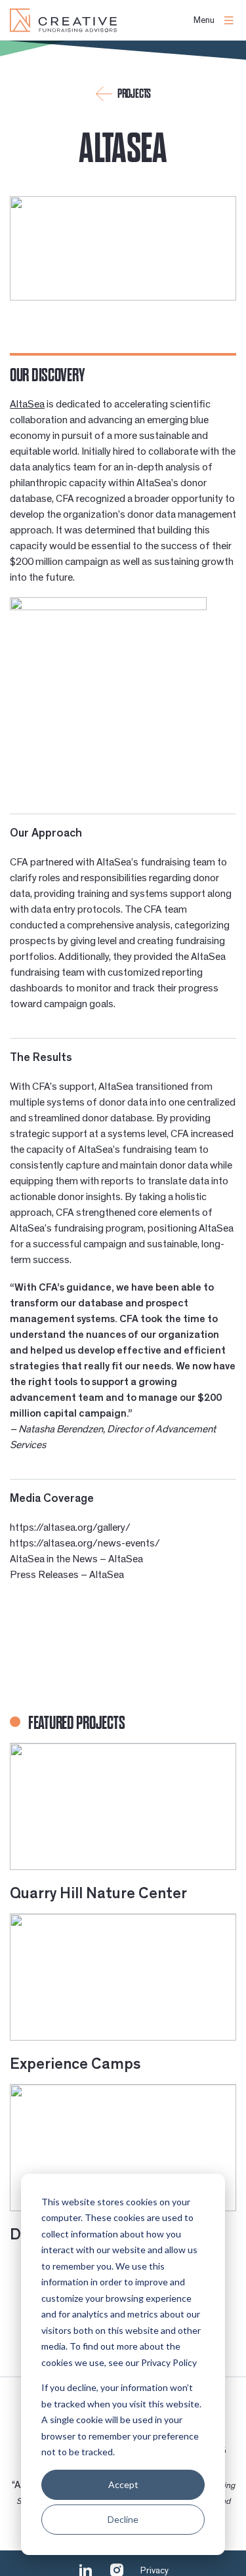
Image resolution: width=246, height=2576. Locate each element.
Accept (123, 2484)
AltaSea (27, 404)
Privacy (154, 2571)
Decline (123, 2519)
